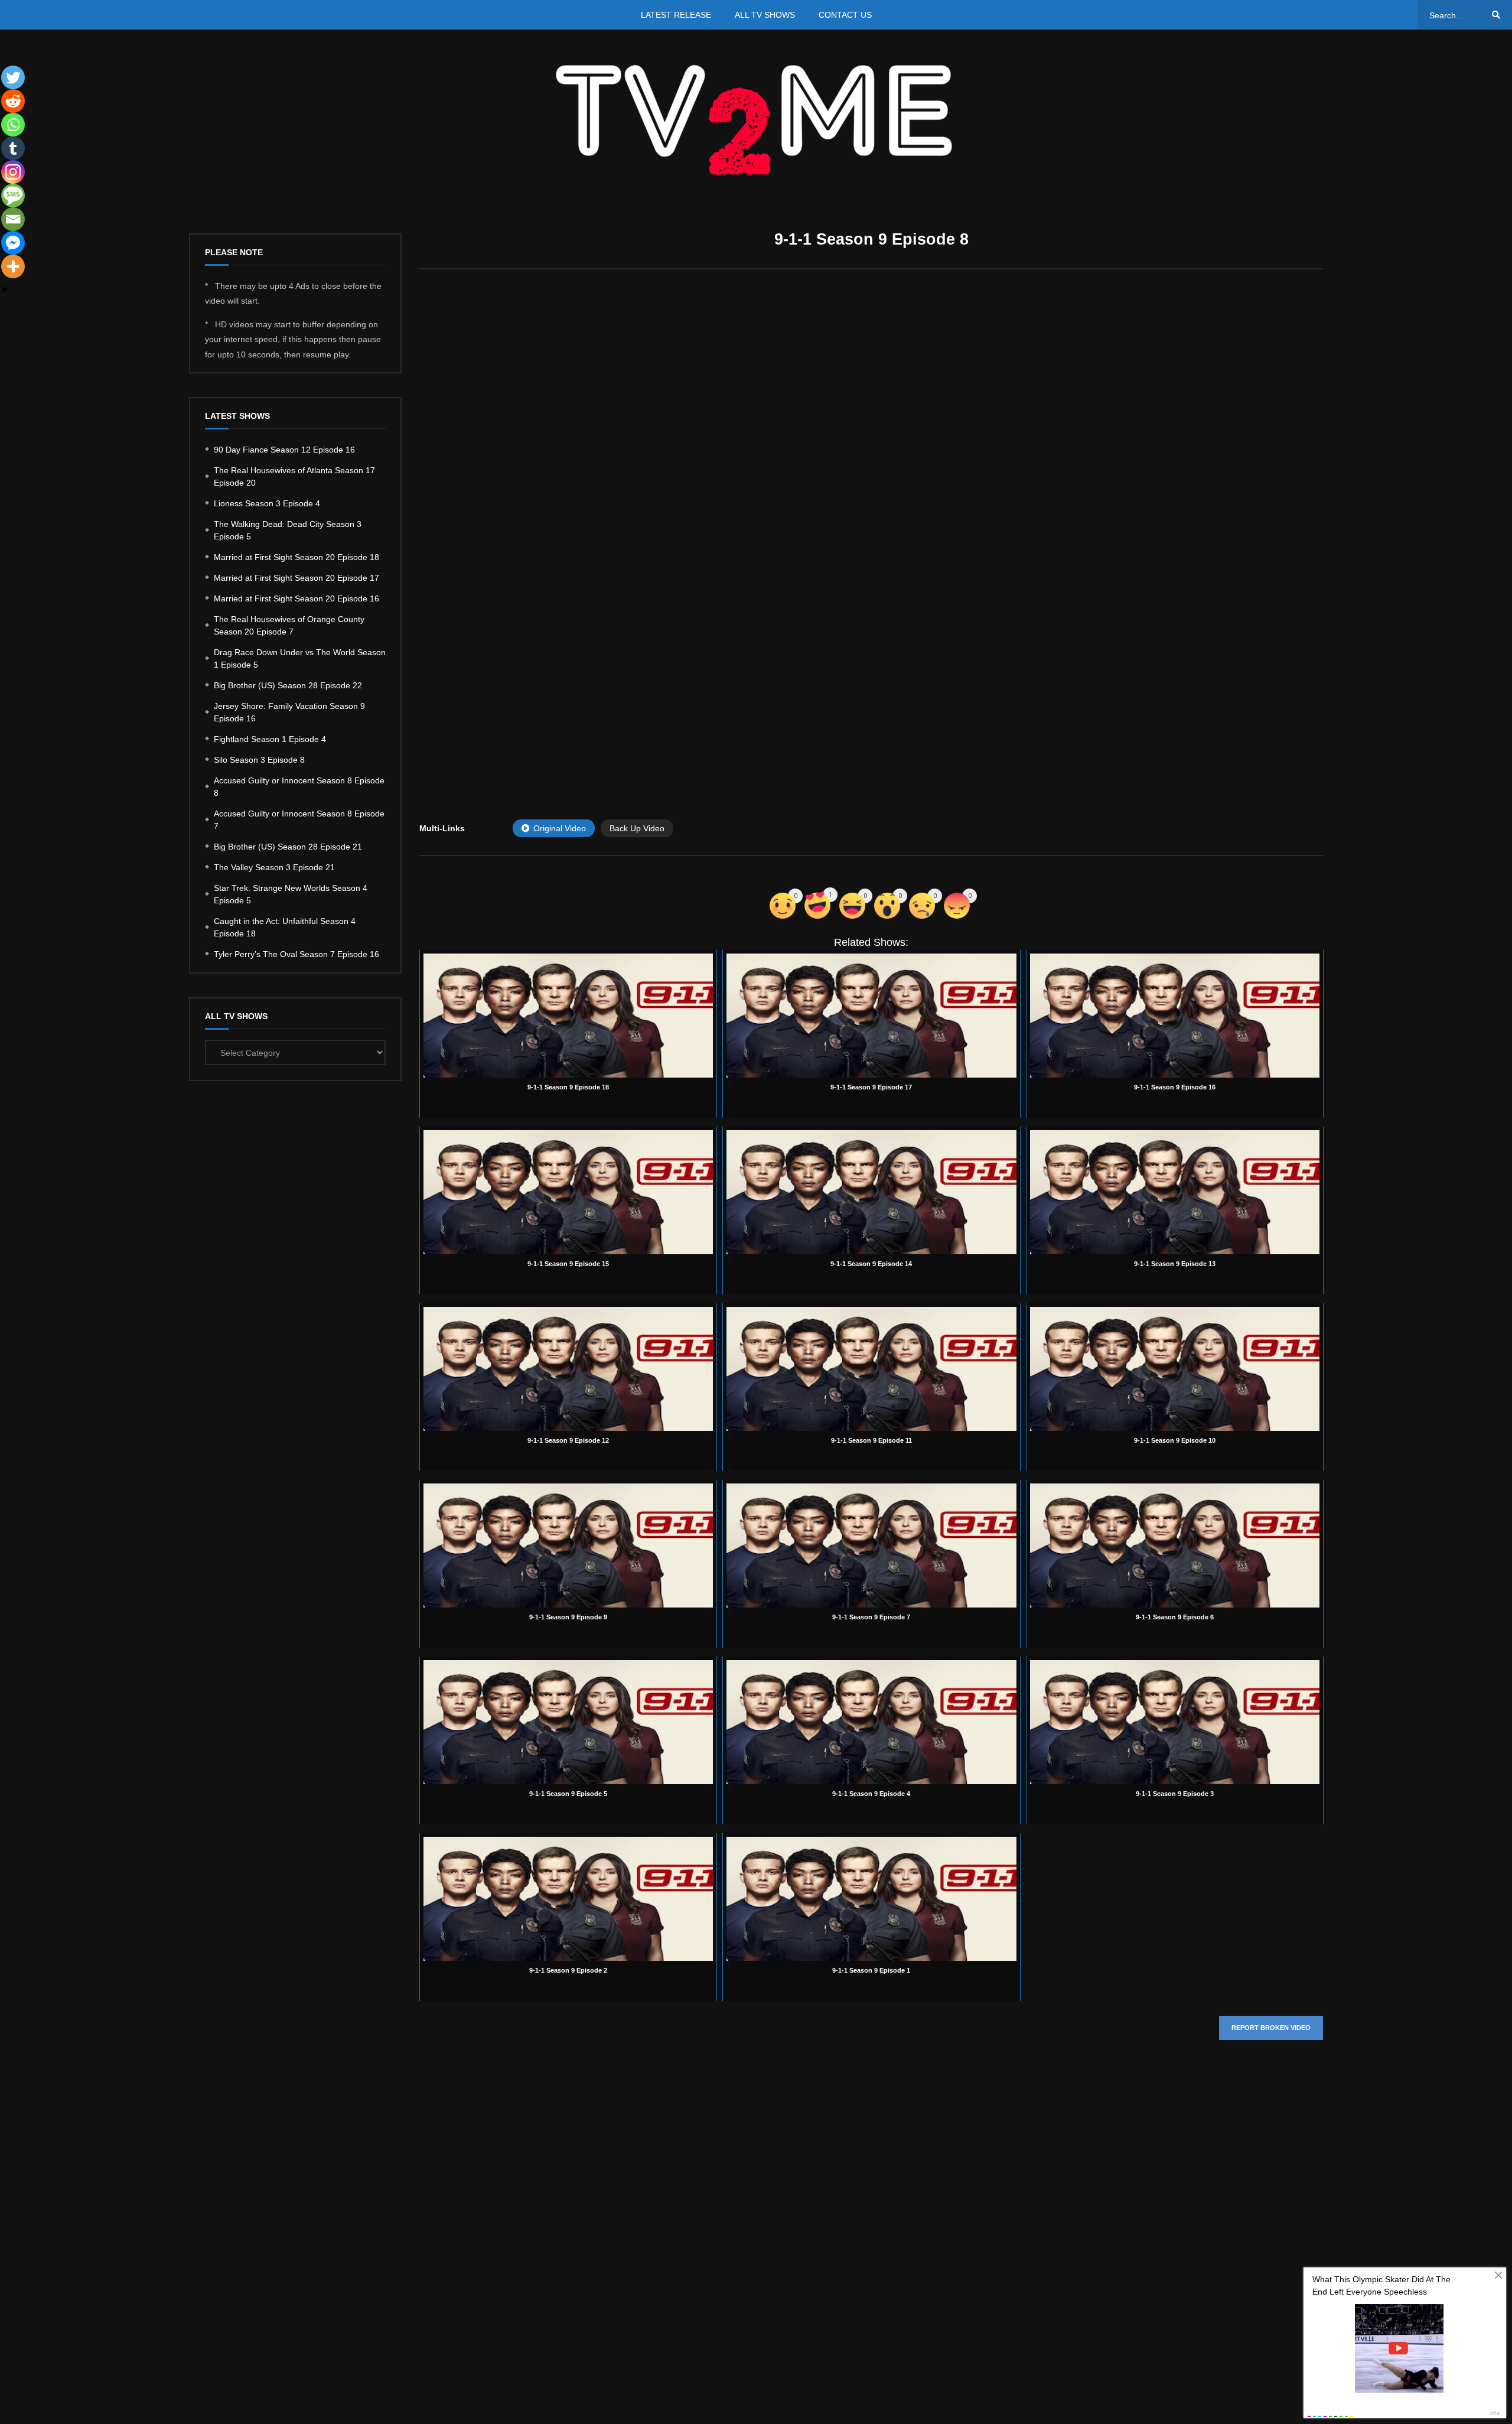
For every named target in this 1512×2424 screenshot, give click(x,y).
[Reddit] (13, 101)
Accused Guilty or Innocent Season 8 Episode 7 (299, 820)
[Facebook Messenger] (13, 243)
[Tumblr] (13, 148)
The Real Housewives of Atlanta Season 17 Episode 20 (294, 476)
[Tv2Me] (756, 120)
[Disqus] (871, 2226)
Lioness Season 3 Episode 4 (267, 503)
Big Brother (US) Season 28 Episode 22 (288, 685)
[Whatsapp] (13, 125)
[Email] (13, 219)
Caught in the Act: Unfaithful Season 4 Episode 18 (285, 927)
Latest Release (676, 15)
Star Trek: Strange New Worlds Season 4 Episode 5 (291, 894)
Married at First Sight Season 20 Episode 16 (296, 598)
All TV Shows (765, 15)
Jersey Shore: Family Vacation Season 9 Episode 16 (289, 712)
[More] (13, 266)
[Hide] (5, 289)
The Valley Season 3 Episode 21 (274, 867)
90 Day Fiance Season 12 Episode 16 (284, 450)
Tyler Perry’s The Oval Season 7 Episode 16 (296, 954)
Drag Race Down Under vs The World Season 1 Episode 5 (300, 658)
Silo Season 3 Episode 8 (259, 760)
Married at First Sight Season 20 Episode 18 (296, 557)
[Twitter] (13, 77)
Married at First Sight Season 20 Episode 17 (296, 578)
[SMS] (13, 196)
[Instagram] (13, 172)
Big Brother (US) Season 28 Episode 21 (288, 847)
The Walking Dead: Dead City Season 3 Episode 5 (288, 530)
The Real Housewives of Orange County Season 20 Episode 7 (289, 625)
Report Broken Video (1271, 2028)
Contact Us (845, 15)
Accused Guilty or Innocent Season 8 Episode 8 (299, 787)
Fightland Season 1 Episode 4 (270, 739)
